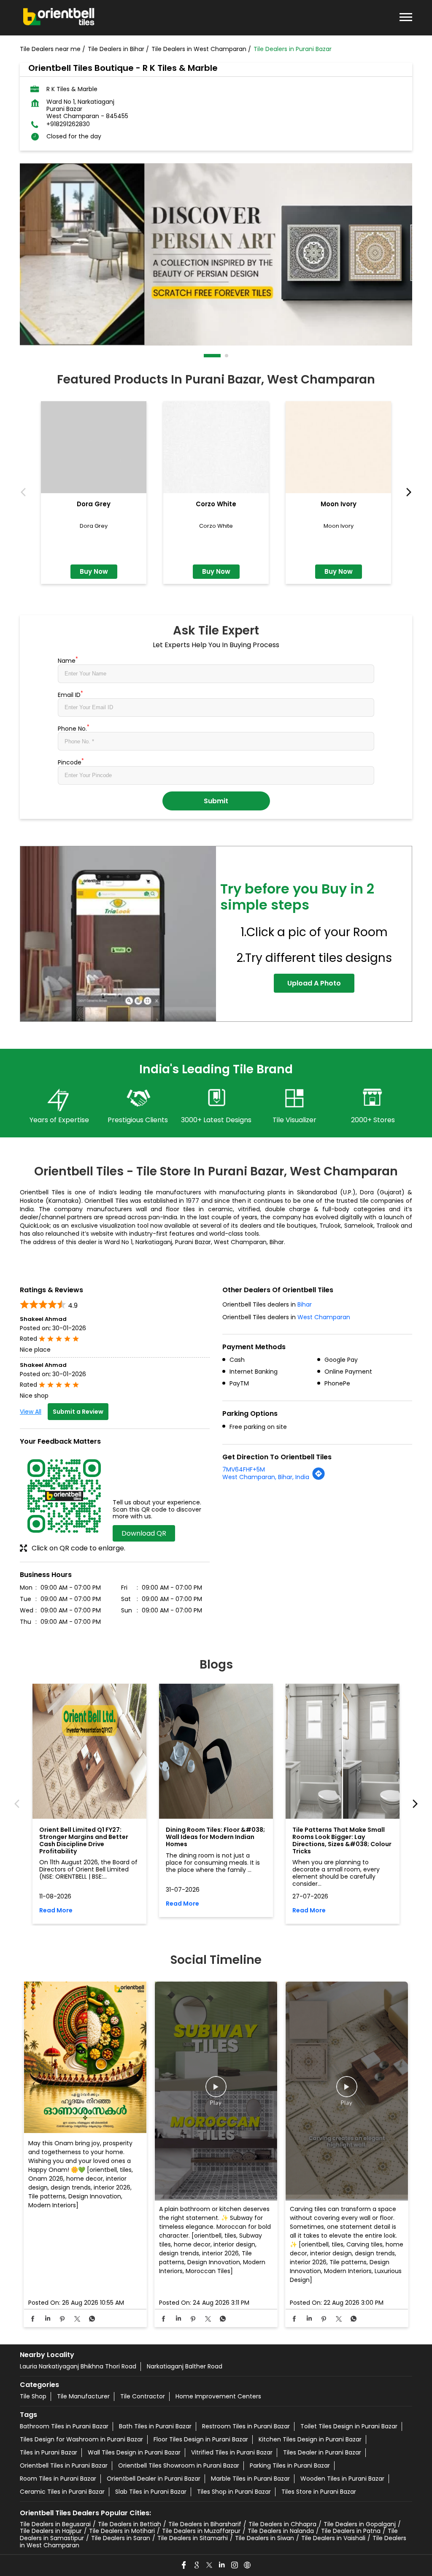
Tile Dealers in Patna (351, 2531)
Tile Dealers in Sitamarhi (193, 2538)
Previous (25, 493)
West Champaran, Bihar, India (266, 1477)
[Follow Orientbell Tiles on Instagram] (235, 2565)
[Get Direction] (319, 1478)
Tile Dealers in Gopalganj (360, 2524)
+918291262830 (68, 124)
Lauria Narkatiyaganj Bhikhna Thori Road (78, 2366)
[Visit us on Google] (197, 2565)
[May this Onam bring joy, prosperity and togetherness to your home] (85, 2058)
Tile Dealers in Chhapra (282, 2524)
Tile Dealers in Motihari (122, 2531)
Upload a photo (314, 983)
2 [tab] (227, 356)
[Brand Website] (248, 2565)
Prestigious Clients (138, 1120)
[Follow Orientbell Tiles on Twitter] (210, 2565)
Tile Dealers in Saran (121, 2538)
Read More (56, 1910)
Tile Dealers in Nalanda (281, 2531)
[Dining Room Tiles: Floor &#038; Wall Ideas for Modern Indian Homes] (216, 1751)
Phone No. (74, 728)
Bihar (305, 1304)
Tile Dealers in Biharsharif (205, 2524)
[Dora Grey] (94, 447)
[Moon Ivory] (338, 447)
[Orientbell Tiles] (59, 18)
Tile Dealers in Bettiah (130, 2524)
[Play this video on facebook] (216, 2091)
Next (407, 493)
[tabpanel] (216, 254)
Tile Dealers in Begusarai (55, 2524)
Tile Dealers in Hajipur (51, 2531)
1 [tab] (206, 356)
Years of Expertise (59, 1120)
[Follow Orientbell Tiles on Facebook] (184, 2565)
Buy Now (94, 571)
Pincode (71, 761)
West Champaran (324, 1317)
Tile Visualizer (294, 1120)
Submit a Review (78, 1412)
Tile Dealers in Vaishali (333, 2538)
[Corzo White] (216, 447)
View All (31, 1412)
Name (68, 660)
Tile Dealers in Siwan (265, 2538)
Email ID (70, 694)
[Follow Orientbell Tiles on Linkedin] (222, 2565)
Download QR (144, 1533)
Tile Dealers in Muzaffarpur (201, 2531)
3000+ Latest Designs (216, 1120)
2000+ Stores (373, 1120)
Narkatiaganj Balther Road (185, 2366)
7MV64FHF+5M (244, 1469)
